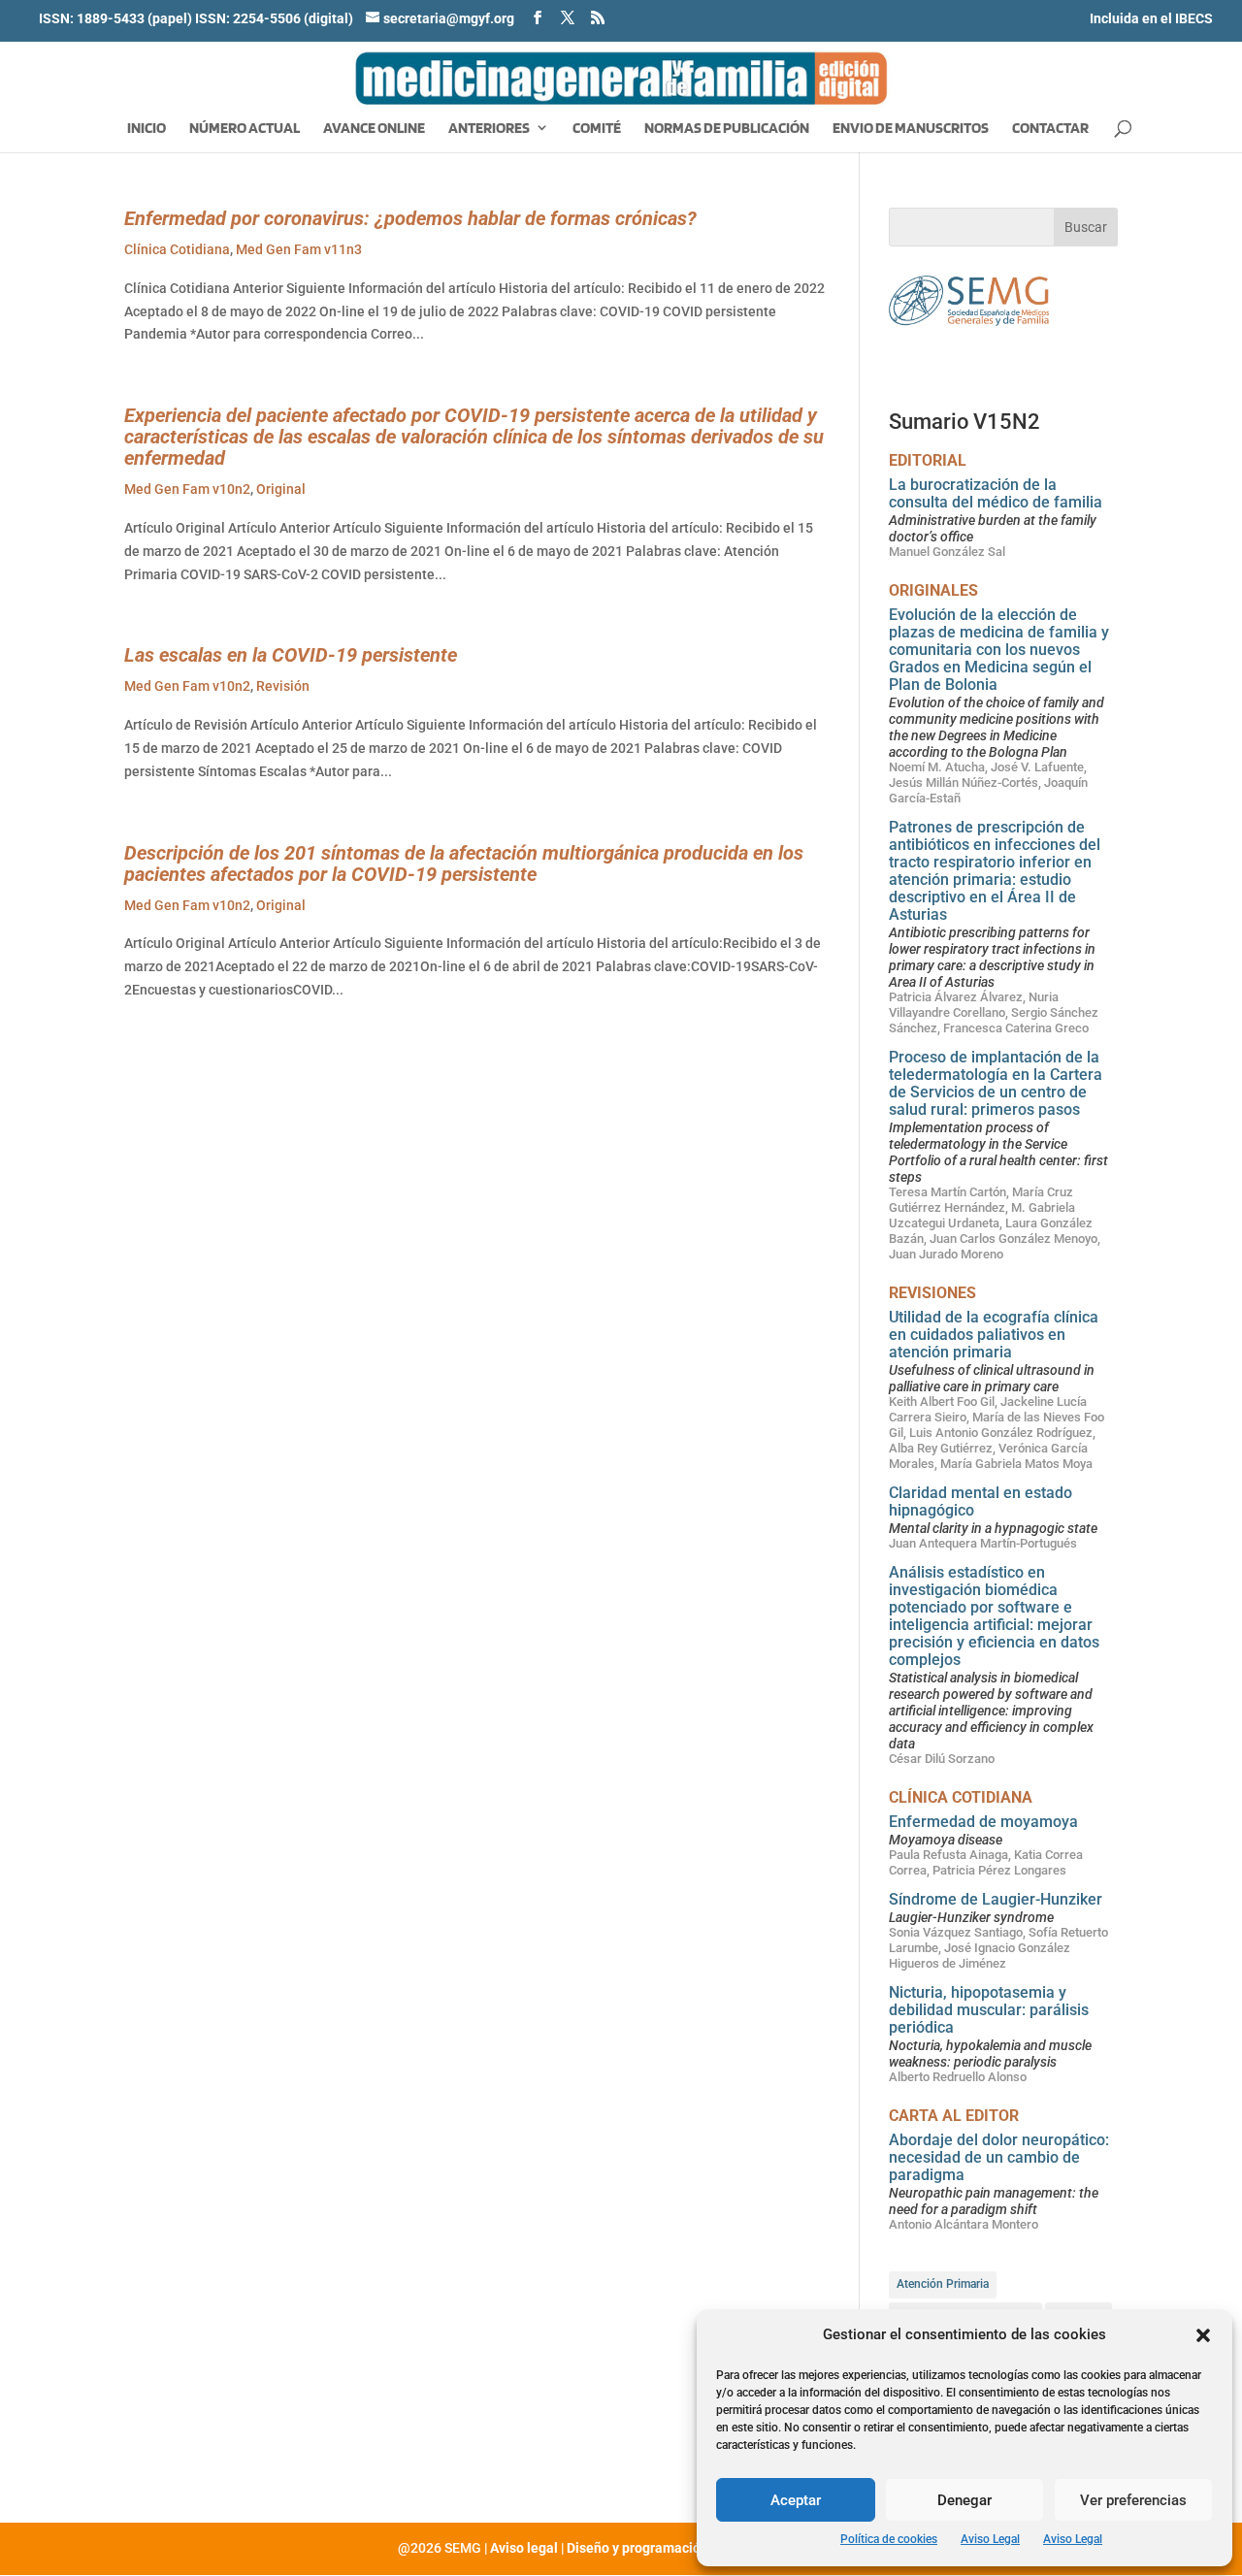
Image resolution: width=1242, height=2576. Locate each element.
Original (281, 489)
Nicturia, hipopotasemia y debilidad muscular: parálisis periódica (989, 2010)
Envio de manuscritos (911, 129)
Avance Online (374, 129)
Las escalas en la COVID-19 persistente (291, 655)
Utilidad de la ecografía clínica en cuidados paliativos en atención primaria (994, 1335)
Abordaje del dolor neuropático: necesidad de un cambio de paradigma (999, 2157)
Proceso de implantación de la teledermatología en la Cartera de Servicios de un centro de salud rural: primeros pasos (996, 1083)
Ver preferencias (1133, 2500)
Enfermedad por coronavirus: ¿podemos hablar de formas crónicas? (410, 218)
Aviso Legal (990, 2539)
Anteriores (489, 129)
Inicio (147, 129)
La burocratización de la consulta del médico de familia (996, 493)
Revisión (283, 686)
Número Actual (245, 129)
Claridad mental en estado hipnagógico (981, 1501)
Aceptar (796, 2500)
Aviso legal (524, 2548)
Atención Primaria (943, 2284)
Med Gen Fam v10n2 (187, 489)
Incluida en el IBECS (1151, 18)
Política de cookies (889, 2539)
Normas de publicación (727, 129)
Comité (597, 129)
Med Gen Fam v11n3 (299, 249)
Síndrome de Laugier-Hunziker (996, 1899)
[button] (1203, 2335)
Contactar (1050, 129)
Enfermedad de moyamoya (983, 1822)
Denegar (964, 2500)
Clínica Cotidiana (177, 249)
